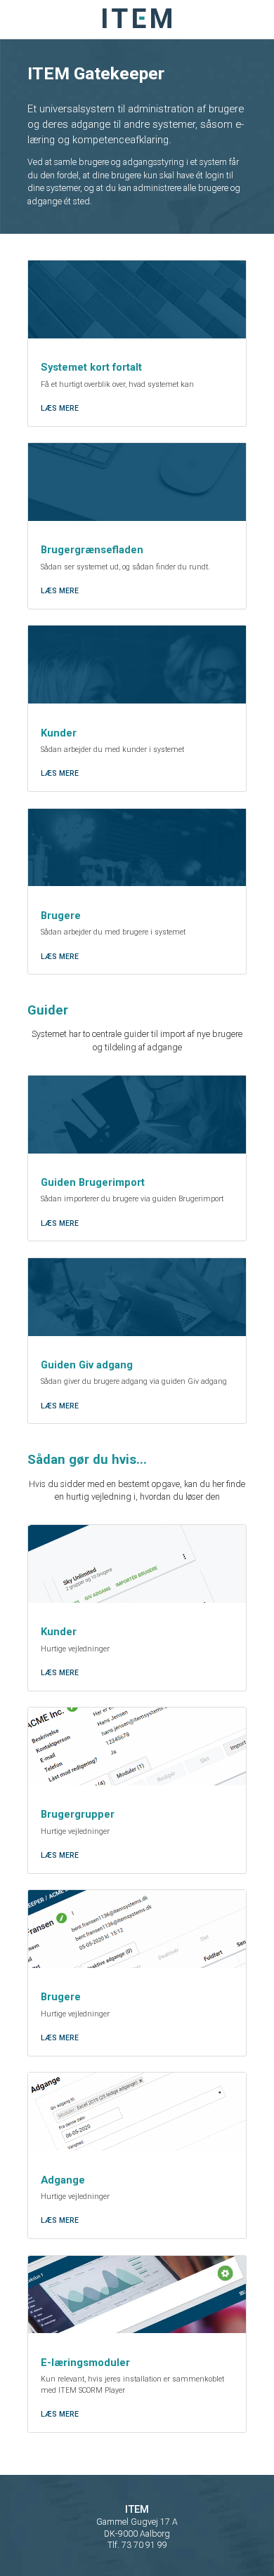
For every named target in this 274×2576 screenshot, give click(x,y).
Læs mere (60, 408)
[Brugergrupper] (137, 1746)
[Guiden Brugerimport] (137, 1115)
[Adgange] (137, 2112)
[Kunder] (137, 665)
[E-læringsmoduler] (137, 2295)
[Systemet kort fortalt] (137, 299)
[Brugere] (137, 848)
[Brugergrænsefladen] (137, 482)
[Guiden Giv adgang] (137, 1297)
